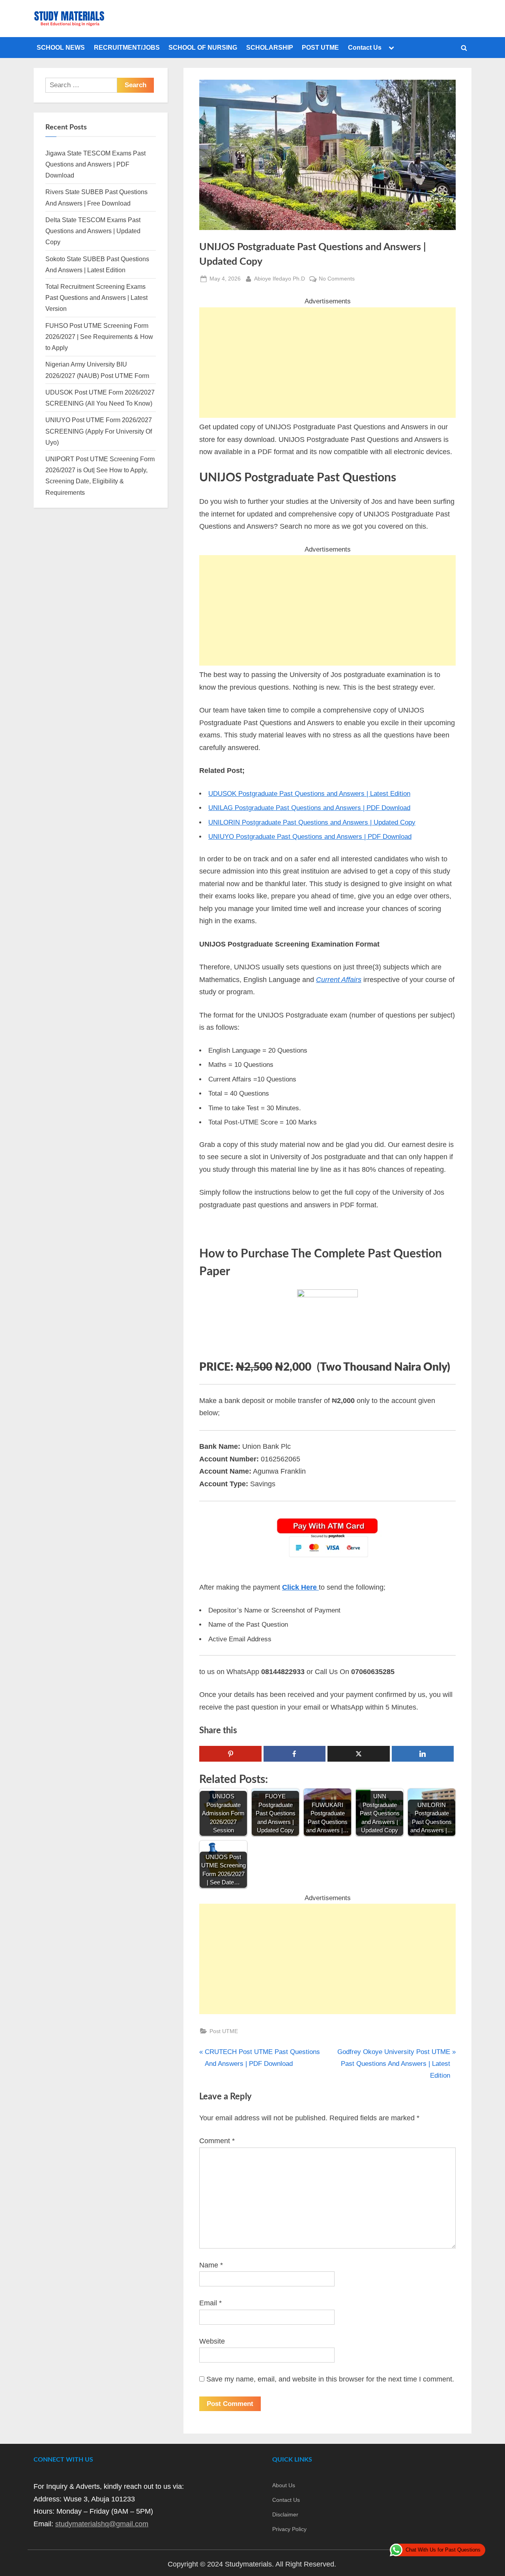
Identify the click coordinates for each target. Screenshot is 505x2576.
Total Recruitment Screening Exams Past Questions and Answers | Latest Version (96, 298)
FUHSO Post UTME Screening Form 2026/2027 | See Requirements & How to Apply (99, 337)
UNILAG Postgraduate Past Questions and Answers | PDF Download (309, 808)
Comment (217, 2141)
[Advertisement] (327, 363)
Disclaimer (285, 2514)
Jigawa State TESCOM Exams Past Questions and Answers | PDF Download (95, 164)
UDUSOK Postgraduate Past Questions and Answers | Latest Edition (309, 794)
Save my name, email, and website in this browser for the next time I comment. (330, 2379)
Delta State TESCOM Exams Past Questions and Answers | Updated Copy (93, 231)
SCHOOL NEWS (61, 47)
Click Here (300, 1587)
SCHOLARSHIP (270, 47)
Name (211, 2265)
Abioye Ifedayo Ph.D (280, 278)
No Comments (337, 279)
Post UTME (224, 2031)
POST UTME (320, 47)
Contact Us (365, 47)
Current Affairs (339, 980)
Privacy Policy (289, 2529)
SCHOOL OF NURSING (203, 47)
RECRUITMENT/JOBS (127, 47)
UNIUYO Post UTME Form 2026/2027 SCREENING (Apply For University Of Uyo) (99, 431)
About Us (284, 2485)
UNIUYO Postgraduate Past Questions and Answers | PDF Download (310, 837)
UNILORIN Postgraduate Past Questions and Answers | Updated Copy (312, 822)
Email (210, 2303)
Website (212, 2341)
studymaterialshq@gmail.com (102, 2524)
